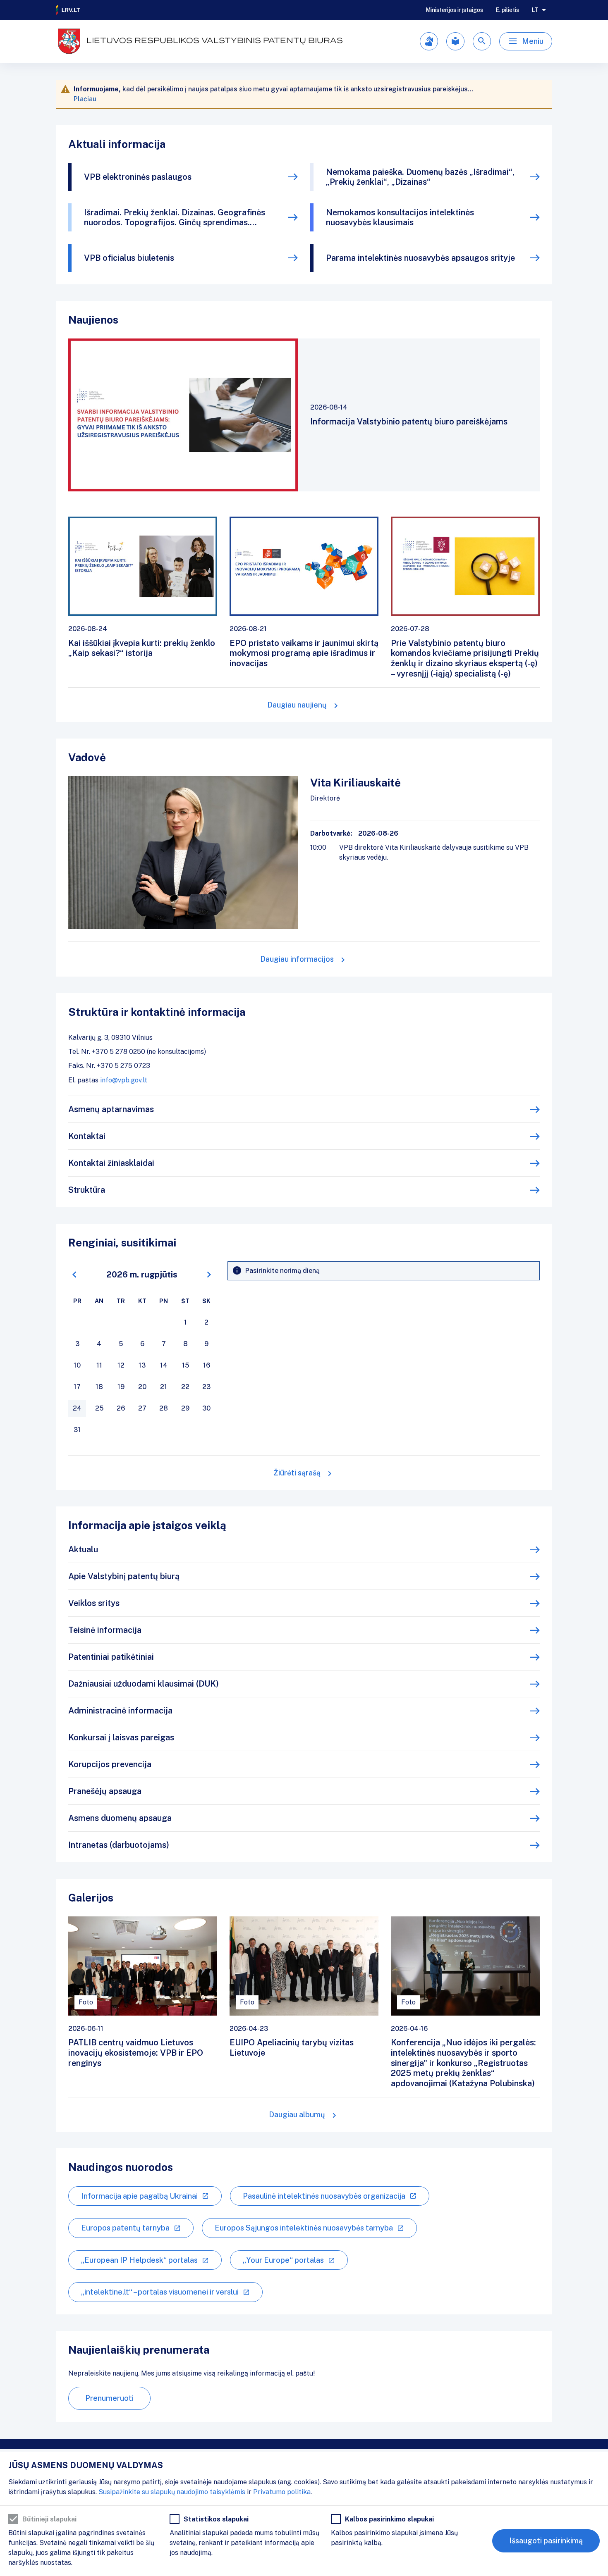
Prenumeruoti (109, 2398)
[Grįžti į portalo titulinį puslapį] (68, 10)
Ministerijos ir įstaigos (454, 10)
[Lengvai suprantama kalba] (455, 41)
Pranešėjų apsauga (105, 1791)
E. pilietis (507, 10)
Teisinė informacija (105, 1630)
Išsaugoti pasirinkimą (546, 2541)
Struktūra (87, 1190)
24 (77, 1408)
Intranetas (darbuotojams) (119, 1845)
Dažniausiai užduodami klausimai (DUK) (144, 1684)
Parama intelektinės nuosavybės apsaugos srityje (420, 258)
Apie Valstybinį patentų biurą (124, 1576)
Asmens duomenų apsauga (120, 1818)
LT (535, 10)
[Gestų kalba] (429, 41)
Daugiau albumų (297, 2115)
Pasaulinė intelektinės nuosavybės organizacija (324, 2196)
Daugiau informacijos (297, 959)
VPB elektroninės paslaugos (138, 177)
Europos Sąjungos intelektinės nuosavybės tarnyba (304, 2228)
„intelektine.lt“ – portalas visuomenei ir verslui (160, 2292)
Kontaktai (87, 1136)
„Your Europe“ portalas (283, 2260)
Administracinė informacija (120, 1711)
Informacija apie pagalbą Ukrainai (139, 2196)
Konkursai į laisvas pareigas (121, 1737)
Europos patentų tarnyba (125, 2228)
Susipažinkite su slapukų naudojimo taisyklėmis (172, 2492)
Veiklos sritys (94, 1603)
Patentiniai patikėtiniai (111, 1657)
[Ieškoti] (482, 41)
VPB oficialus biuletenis (129, 258)
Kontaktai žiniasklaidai (111, 1163)
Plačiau (85, 99)
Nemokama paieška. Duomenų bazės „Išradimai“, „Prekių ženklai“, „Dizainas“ (420, 177)
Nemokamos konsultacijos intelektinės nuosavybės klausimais (400, 217)
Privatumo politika (282, 2492)
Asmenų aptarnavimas (111, 1109)
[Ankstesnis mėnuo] (74, 1275)
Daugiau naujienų (297, 705)
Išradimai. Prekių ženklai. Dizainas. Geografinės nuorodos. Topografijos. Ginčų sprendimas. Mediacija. (175, 217)
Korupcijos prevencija (110, 1764)
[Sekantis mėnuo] (209, 1275)
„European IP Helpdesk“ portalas (139, 2260)
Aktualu (83, 1549)
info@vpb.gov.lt (124, 1080)
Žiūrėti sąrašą (297, 1473)
